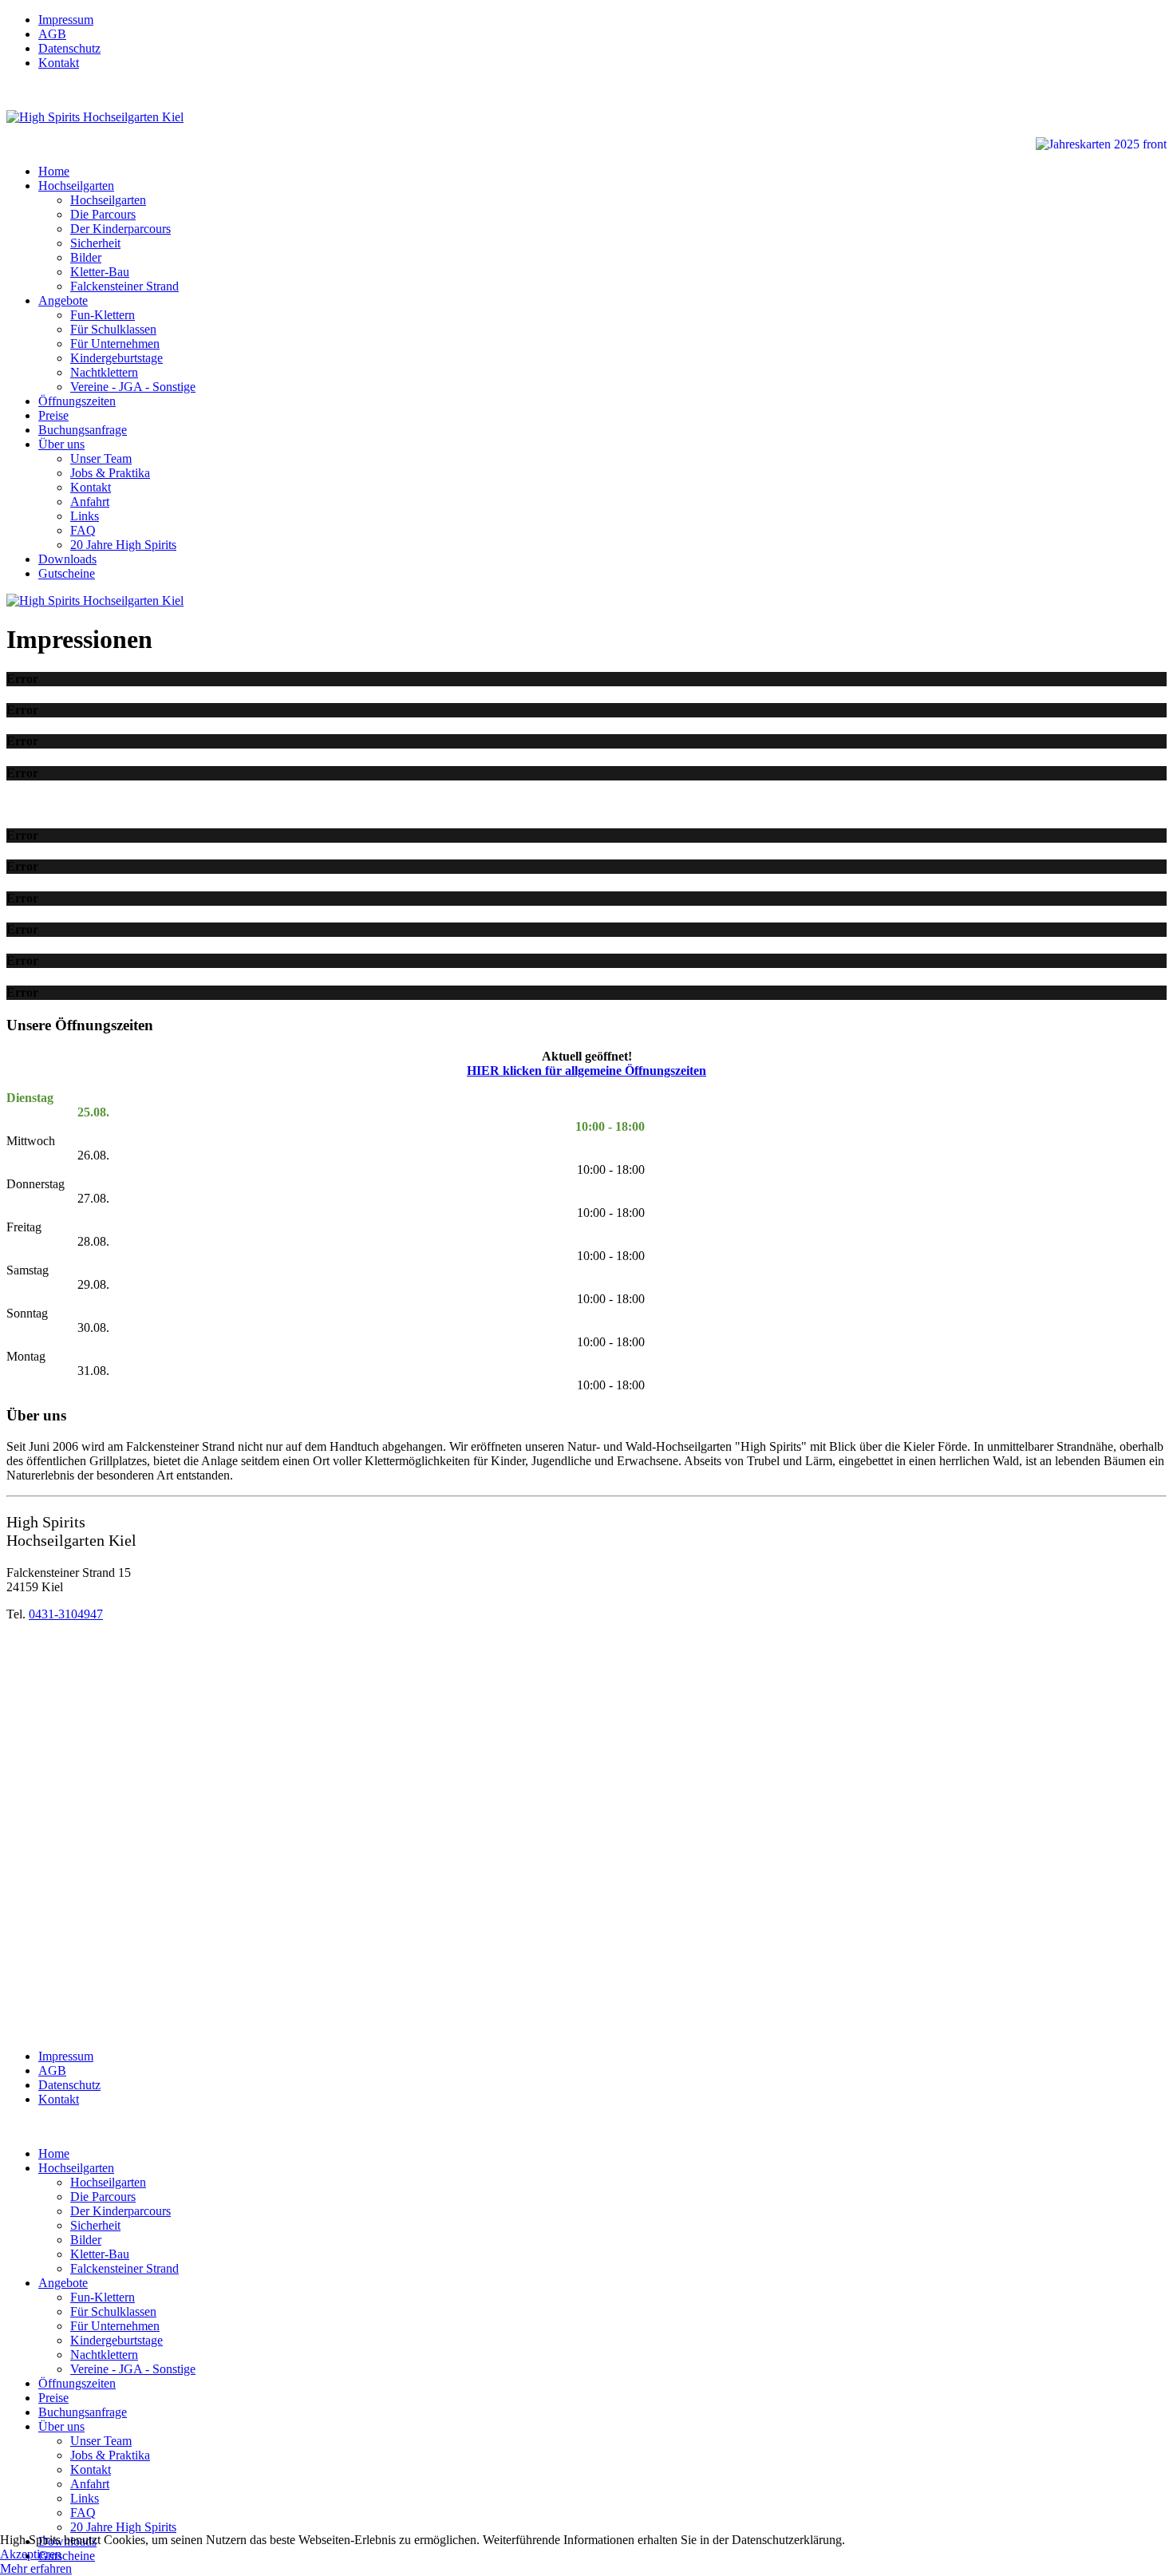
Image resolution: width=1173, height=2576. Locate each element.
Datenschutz (69, 48)
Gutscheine (67, 573)
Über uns (61, 444)
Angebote (63, 300)
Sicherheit (95, 243)
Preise (53, 415)
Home (54, 171)
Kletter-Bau (100, 272)
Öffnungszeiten (77, 401)
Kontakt (59, 63)
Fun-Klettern (103, 315)
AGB (52, 34)
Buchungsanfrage (83, 430)
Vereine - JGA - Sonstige (133, 387)
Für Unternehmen (115, 344)
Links (85, 516)
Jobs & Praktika (110, 473)
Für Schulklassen (113, 329)
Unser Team (101, 458)
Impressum (66, 20)
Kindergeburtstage (117, 358)
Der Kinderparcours (120, 229)
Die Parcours (103, 214)
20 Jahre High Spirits (123, 545)
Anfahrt (90, 502)
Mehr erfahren (36, 2568)
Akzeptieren (31, 2554)
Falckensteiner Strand (124, 286)
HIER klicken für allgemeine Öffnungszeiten (586, 1071)
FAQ (83, 530)
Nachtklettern (104, 372)
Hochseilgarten (76, 186)
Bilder (86, 257)
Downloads (67, 559)
